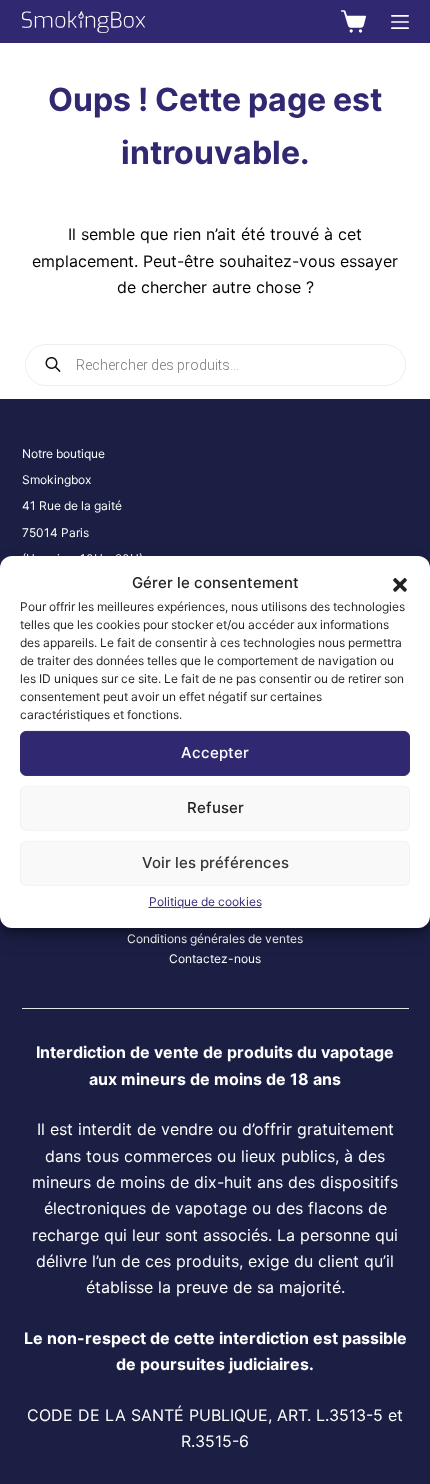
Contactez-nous (215, 958)
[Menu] (400, 22)
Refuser (215, 807)
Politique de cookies (205, 901)
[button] (400, 583)
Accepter (215, 752)
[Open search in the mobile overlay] (215, 365)
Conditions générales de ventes (215, 938)
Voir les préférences (215, 862)
